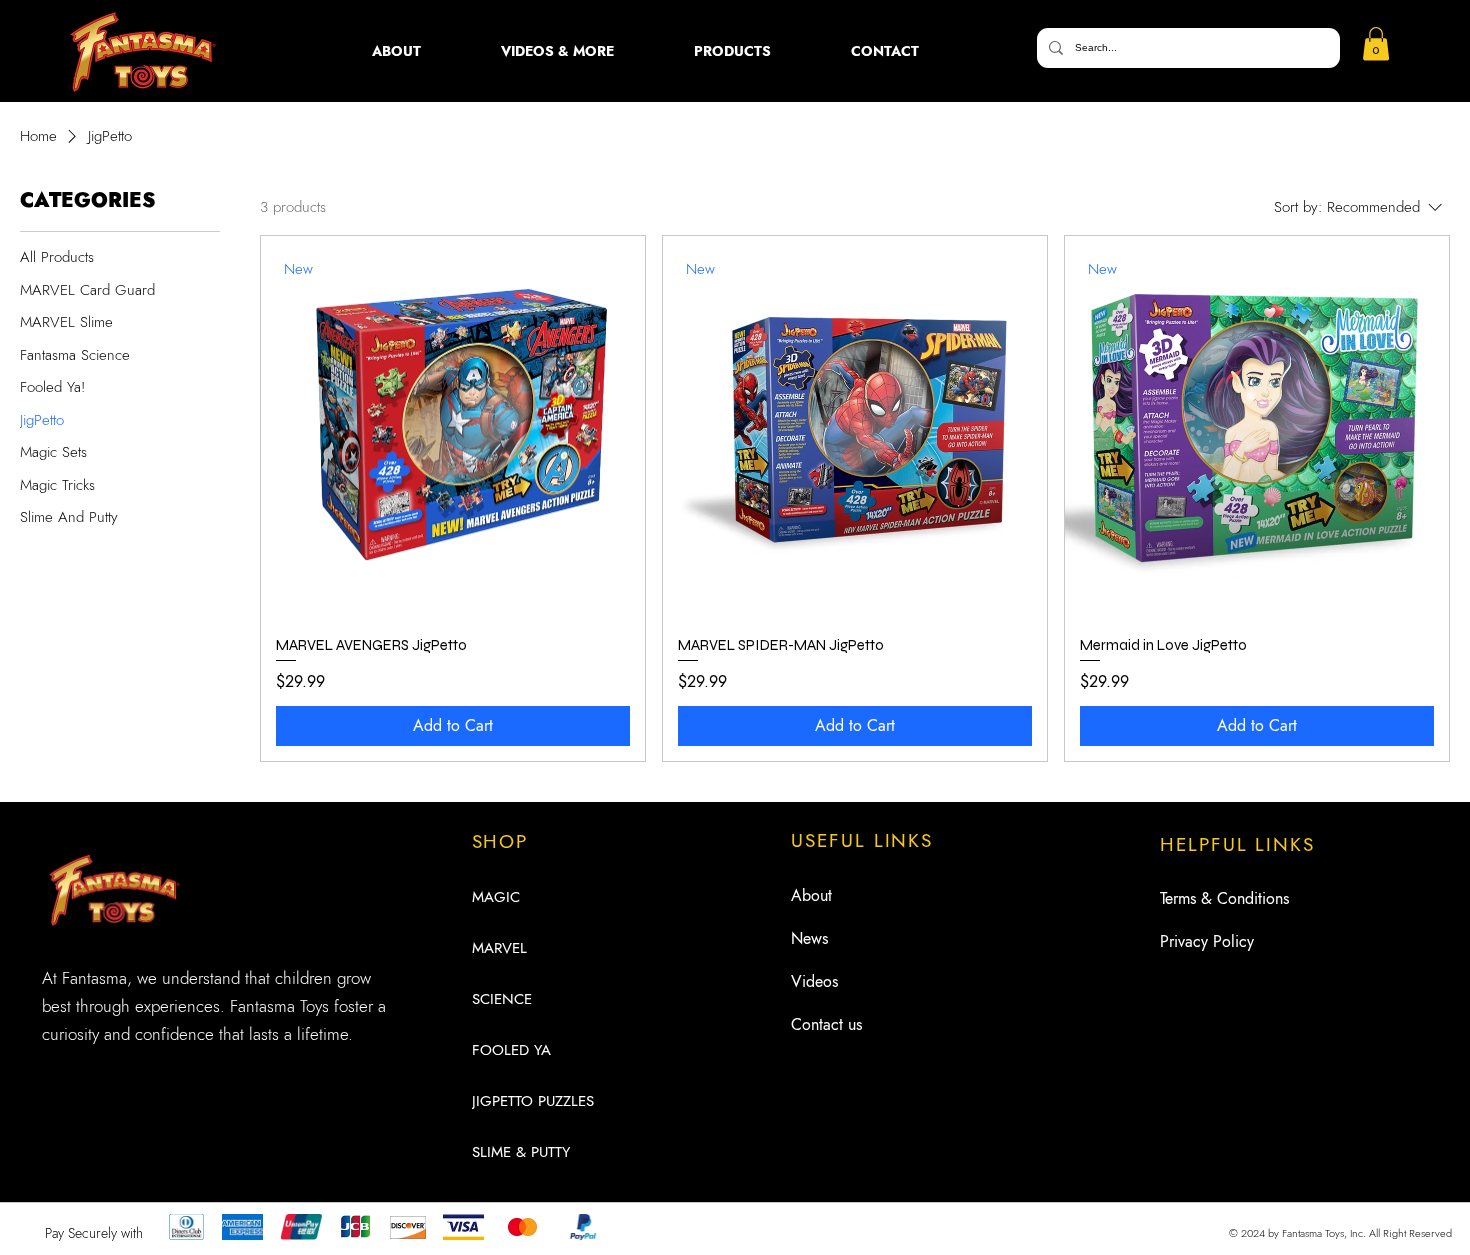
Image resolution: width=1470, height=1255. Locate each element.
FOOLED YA (511, 1050)
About (811, 895)
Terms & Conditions (1224, 898)
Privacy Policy (1207, 941)
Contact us (826, 1024)
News (809, 938)
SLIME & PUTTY (521, 1152)
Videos (814, 981)
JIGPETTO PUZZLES (533, 1101)
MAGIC (496, 897)
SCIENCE (502, 999)
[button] (557, 51)
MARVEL (499, 948)
